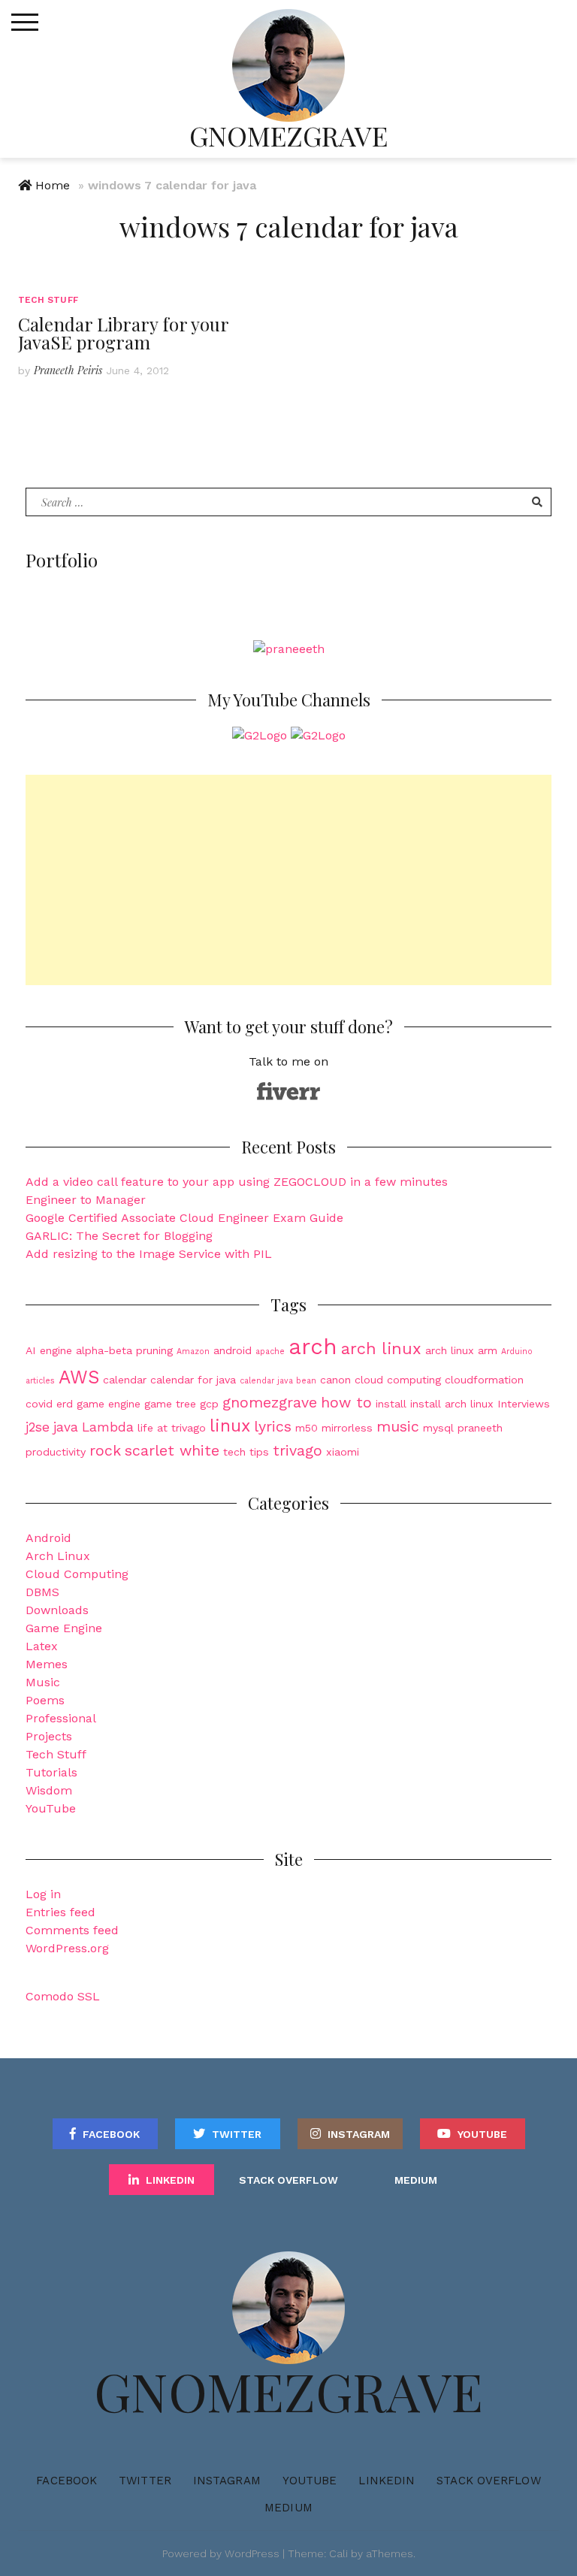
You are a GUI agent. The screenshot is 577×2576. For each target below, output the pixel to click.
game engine (109, 1404)
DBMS (42, 1592)
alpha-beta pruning (124, 1350)
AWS (79, 1377)
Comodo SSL (63, 1996)
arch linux (381, 1348)
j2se (38, 1427)
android (233, 1350)
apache (270, 1351)
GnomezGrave (288, 135)
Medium (416, 2180)
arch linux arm (461, 1350)
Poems (45, 1700)
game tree (170, 1404)
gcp (209, 1404)
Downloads (57, 1610)
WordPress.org (67, 1948)
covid (39, 1404)
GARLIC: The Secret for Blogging (119, 1236)
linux (230, 1426)
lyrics (273, 1427)
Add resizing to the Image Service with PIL (149, 1254)
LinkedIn (170, 2180)
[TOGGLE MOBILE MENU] (25, 23)
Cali (338, 2553)
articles (40, 1381)
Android (48, 1538)
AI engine (49, 1350)
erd (65, 1404)
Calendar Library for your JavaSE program (123, 333)
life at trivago (172, 1428)
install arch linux (452, 1404)
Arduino (517, 1351)
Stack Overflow (288, 2180)
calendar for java (193, 1380)
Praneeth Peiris (68, 370)
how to (346, 1403)
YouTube (51, 1808)
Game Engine (64, 1628)
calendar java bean (278, 1381)
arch (313, 1347)
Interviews (524, 1404)
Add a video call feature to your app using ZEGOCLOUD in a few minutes (237, 1182)
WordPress (252, 2553)
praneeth (480, 1428)
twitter (237, 2134)
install (391, 1404)
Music (43, 1682)
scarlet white (172, 1451)
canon (335, 1380)
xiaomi (343, 1452)
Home (53, 185)
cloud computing (398, 1380)
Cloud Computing (77, 1574)
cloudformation (484, 1380)
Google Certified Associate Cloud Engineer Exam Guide (184, 1218)
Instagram (359, 2134)
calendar (125, 1380)
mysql (438, 1428)
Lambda (108, 1427)
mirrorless (347, 1428)
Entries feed (60, 1912)
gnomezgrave (270, 1403)
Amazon (193, 1351)
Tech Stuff (48, 300)
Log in (43, 1894)
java (66, 1427)
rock (105, 1451)
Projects (49, 1736)
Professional (61, 1718)
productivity (56, 1452)
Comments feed (72, 1930)
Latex (42, 1646)
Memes (47, 1664)
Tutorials (51, 1772)
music (398, 1427)
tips (259, 1452)
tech (234, 1452)
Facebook (111, 2134)
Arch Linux (58, 1556)
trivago (298, 1451)
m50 (307, 1428)
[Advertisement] (288, 880)
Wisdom (49, 1790)
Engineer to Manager (86, 1200)
